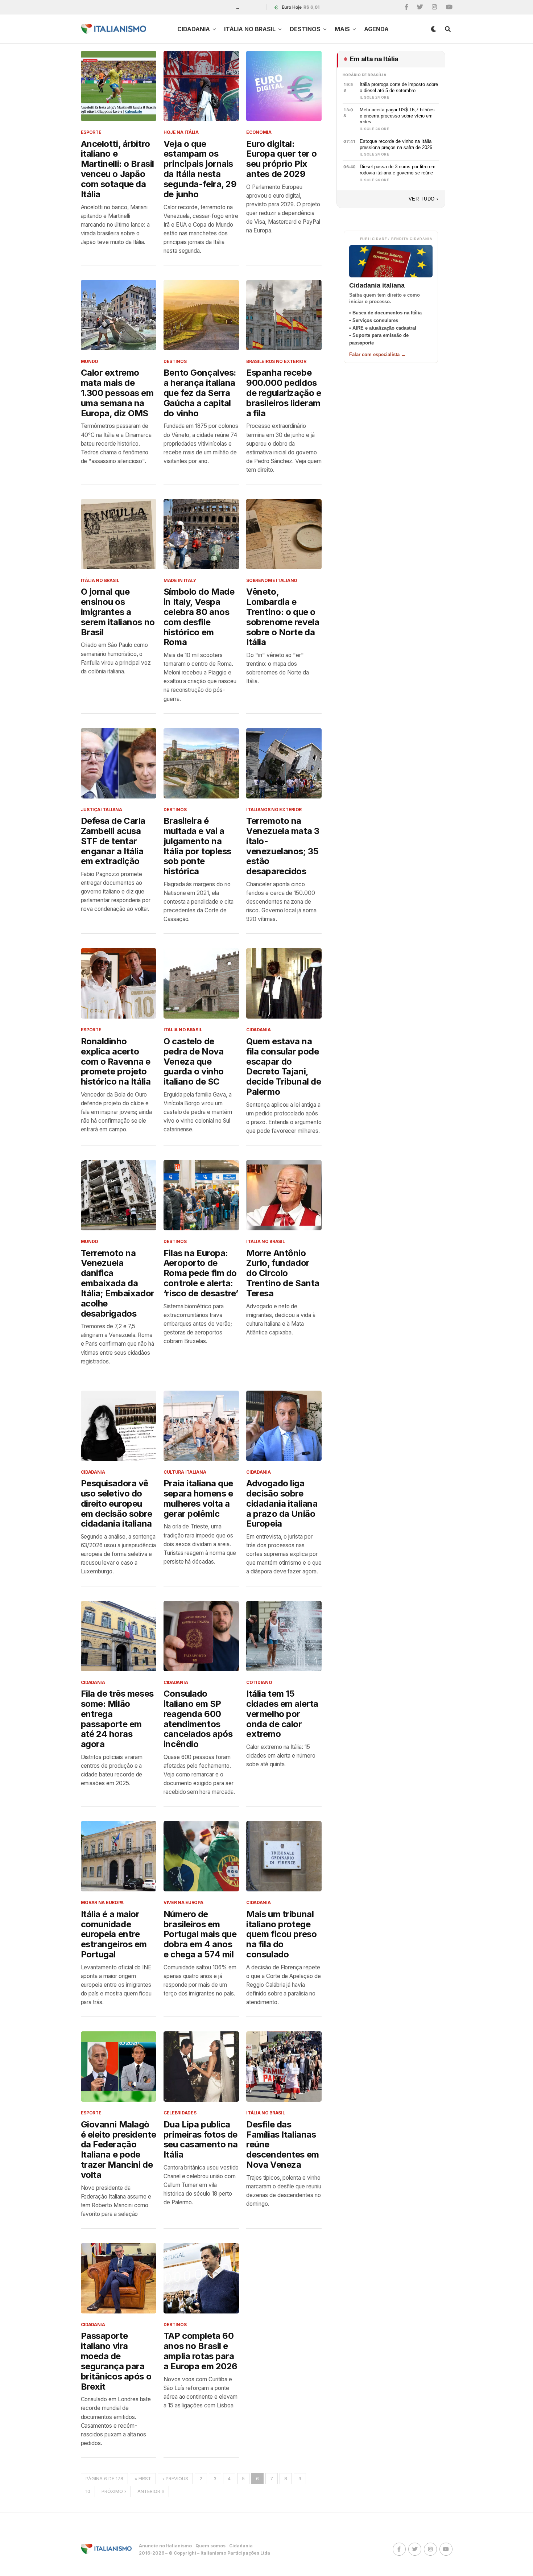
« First (143, 2479)
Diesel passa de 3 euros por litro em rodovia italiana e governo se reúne (398, 170)
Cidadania (194, 29)
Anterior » (151, 2491)
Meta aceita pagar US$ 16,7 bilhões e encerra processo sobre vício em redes (397, 116)
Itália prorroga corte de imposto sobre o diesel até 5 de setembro (399, 87)
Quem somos (210, 2546)
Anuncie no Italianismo (165, 2546)
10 (88, 2491)
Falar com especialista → (377, 354)
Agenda (376, 29)
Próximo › (114, 2491)
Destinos (305, 29)
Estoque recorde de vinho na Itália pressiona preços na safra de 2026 (396, 144)
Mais (342, 29)
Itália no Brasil (250, 29)
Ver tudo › (423, 199)
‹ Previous (175, 2479)
